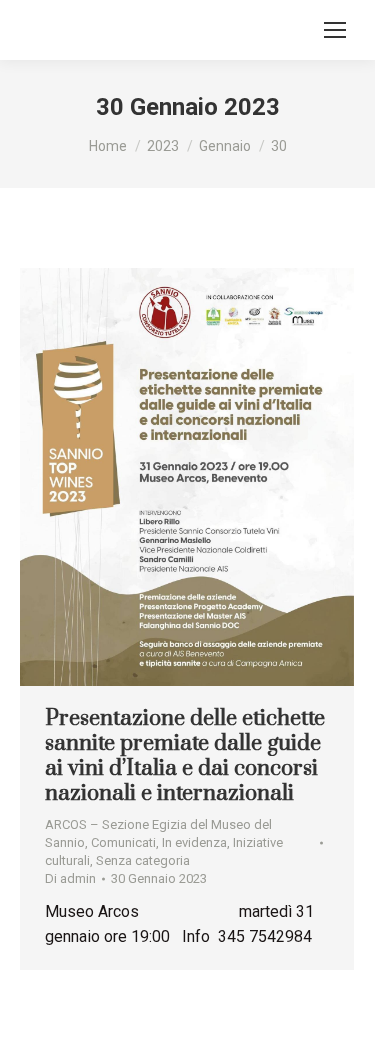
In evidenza (194, 842)
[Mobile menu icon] (335, 30)
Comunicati (123, 842)
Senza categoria (143, 860)
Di (70, 878)
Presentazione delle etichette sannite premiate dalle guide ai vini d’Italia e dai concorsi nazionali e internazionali (185, 756)
